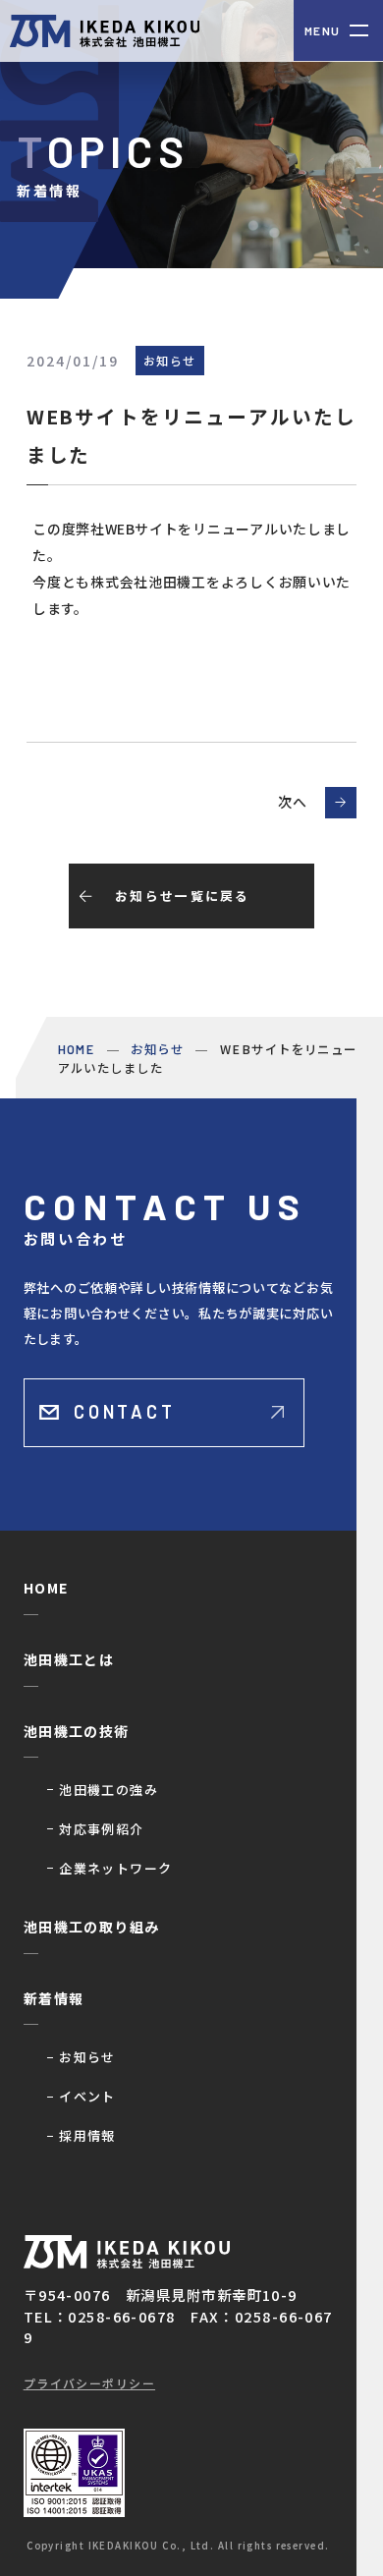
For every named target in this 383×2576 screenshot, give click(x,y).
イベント (87, 2096)
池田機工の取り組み (92, 1927)
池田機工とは (69, 1659)
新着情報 (54, 1998)
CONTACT (125, 1412)
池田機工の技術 (77, 1731)
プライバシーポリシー (89, 2383)
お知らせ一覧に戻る (183, 896)
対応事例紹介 (102, 1829)
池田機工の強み (109, 1790)
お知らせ (87, 2057)
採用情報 (87, 2135)
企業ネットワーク (116, 1868)
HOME (46, 1588)
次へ (293, 802)
